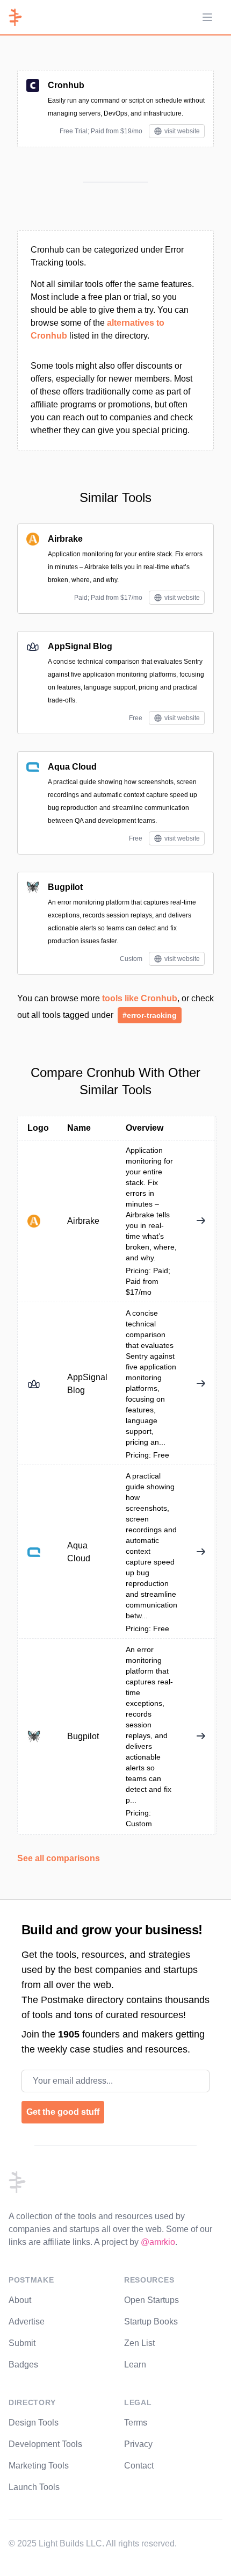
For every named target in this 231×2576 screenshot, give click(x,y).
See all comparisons (59, 1858)
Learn (135, 2365)
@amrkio (158, 2242)
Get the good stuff (63, 2112)
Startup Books (151, 2322)
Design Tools (34, 2423)
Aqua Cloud (72, 767)
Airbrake (65, 539)
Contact (139, 2466)
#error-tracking (150, 1015)
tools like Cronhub (140, 998)
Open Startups (151, 2300)
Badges (23, 2365)
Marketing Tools (39, 2466)
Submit (22, 2343)
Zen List (139, 2343)
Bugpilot (65, 887)
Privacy (138, 2444)
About (20, 2300)
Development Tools (45, 2444)
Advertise (27, 2322)
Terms (136, 2423)
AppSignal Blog (80, 646)
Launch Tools (34, 2487)
